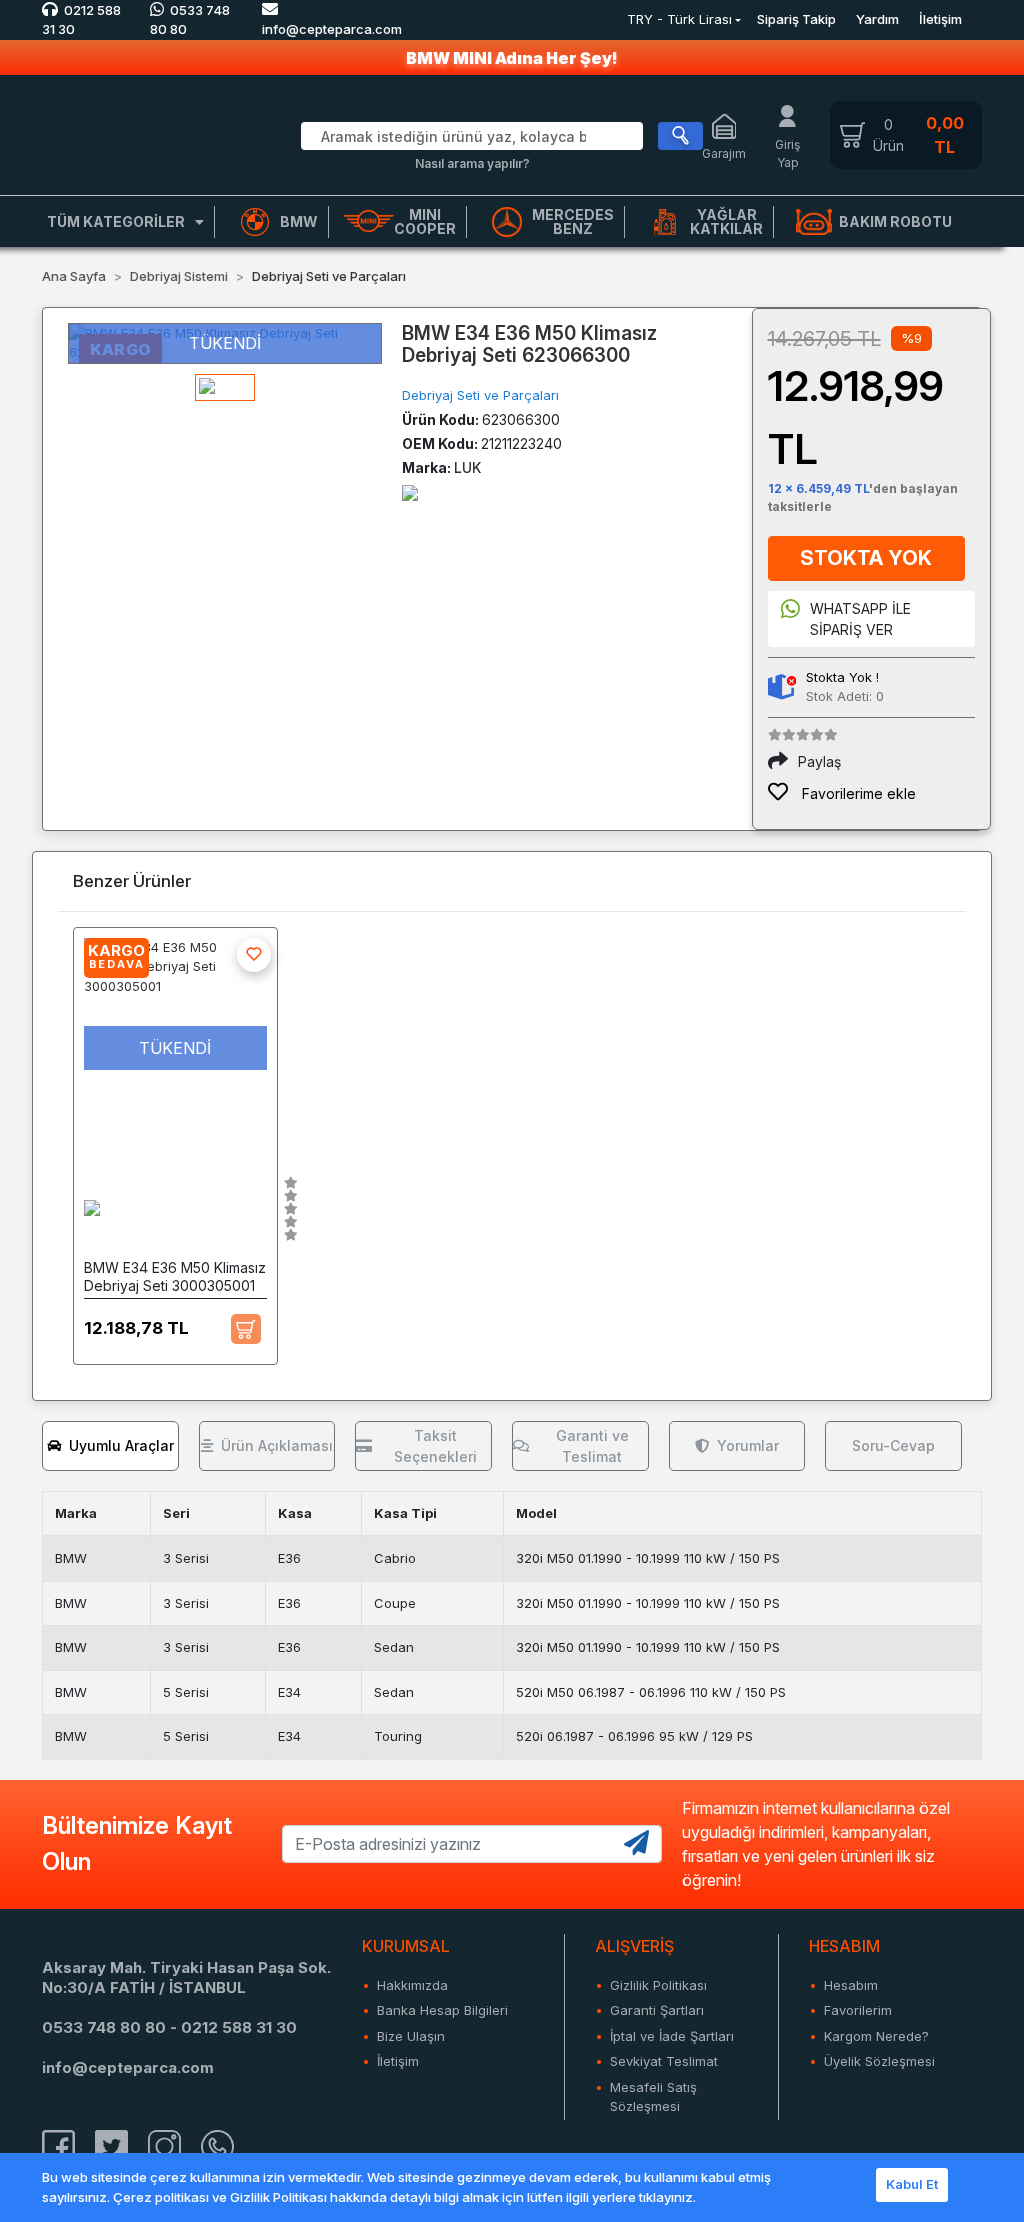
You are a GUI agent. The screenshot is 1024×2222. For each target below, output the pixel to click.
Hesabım (851, 1985)
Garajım (724, 153)
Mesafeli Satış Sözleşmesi (653, 2097)
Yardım (877, 19)
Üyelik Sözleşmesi (879, 2061)
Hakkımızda (412, 1985)
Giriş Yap (787, 153)
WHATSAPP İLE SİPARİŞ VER (860, 619)
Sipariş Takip (796, 19)
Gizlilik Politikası (658, 1985)
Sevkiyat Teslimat (664, 2061)
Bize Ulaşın (411, 2036)
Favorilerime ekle (857, 793)
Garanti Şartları (657, 2010)
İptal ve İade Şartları (672, 2036)
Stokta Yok (866, 558)
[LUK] (410, 491)
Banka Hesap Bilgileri (442, 2010)
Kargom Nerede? (876, 2036)
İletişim (940, 19)
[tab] (110, 1446)
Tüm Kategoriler (116, 221)
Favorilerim (858, 2010)
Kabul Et (912, 2184)
